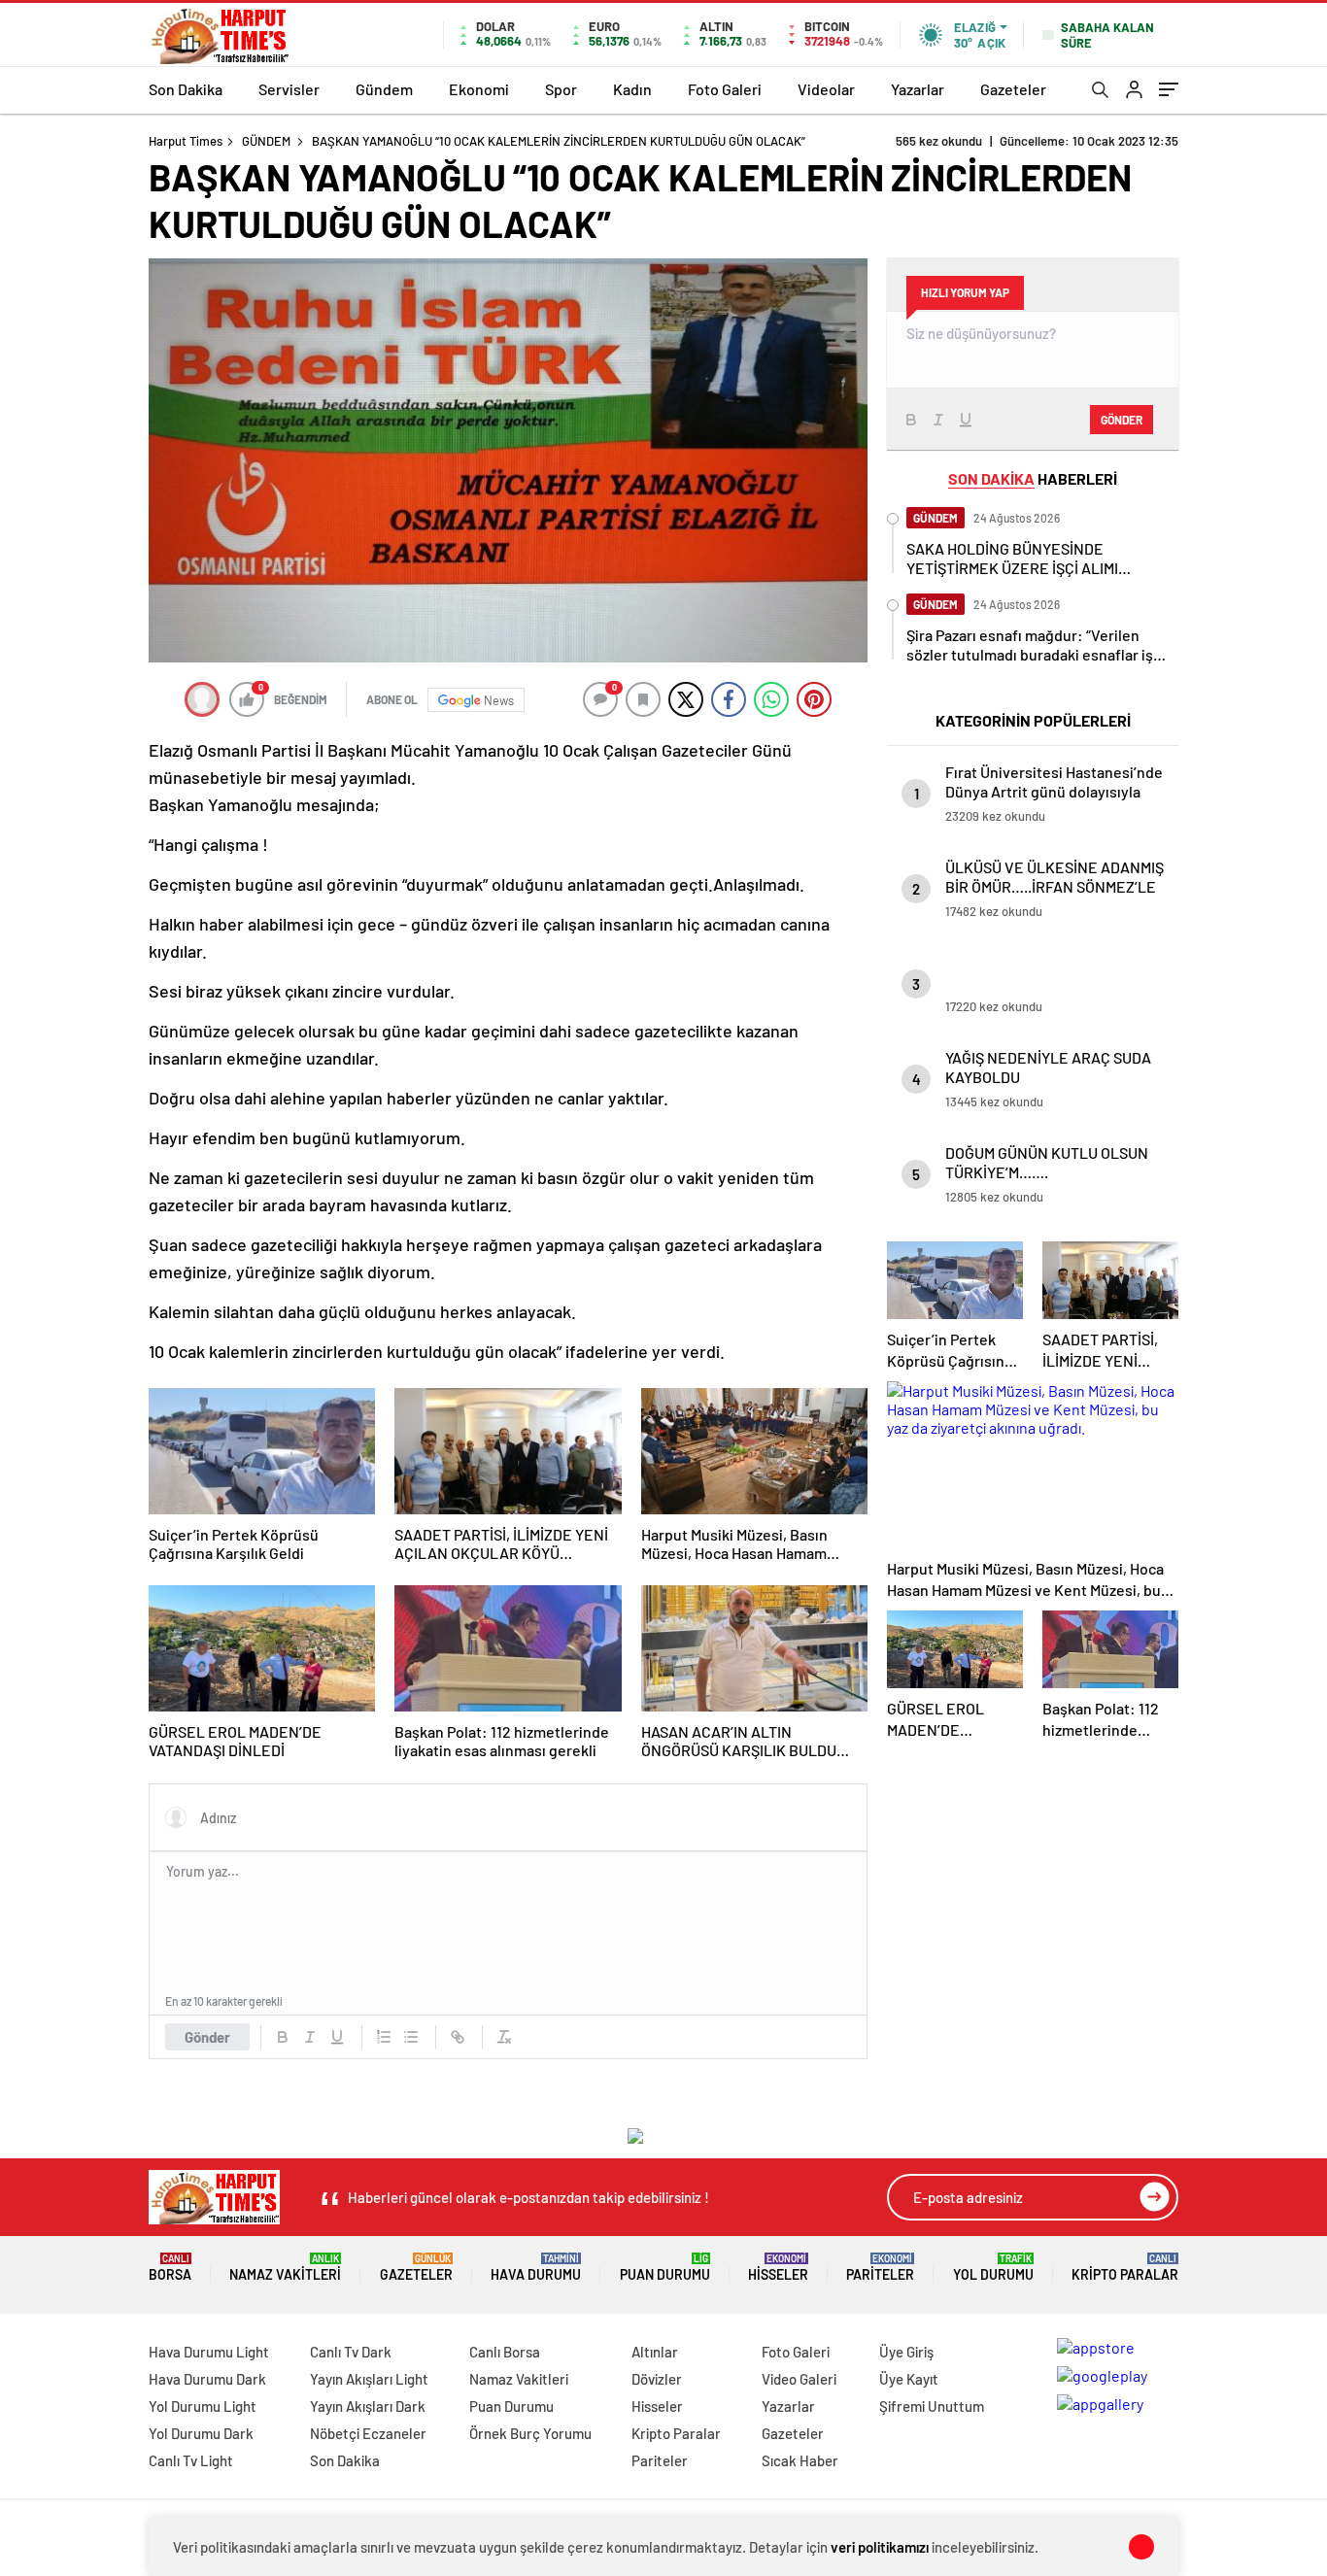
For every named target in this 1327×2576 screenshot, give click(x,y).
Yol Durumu (993, 2268)
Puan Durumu (665, 2268)
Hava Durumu (536, 2268)
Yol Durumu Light (203, 2406)
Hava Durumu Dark (207, 2379)
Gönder (207, 2037)
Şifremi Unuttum (932, 2406)
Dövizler (657, 2379)
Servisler (289, 89)
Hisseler (778, 2268)
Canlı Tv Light (191, 2460)
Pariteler (880, 2268)
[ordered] (384, 2037)
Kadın (632, 89)
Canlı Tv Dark (351, 2352)
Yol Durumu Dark (201, 2433)
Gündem (384, 89)
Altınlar (655, 2352)
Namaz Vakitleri (285, 2268)
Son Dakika (186, 89)
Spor (561, 89)
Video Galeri (799, 2379)
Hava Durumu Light (209, 2352)
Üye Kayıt (909, 2379)
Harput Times (186, 141)
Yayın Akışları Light (369, 2379)
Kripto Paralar (1125, 2268)
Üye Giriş (906, 2352)
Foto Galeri (725, 89)
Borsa (170, 2268)
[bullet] (411, 2037)
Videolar (826, 89)
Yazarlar (918, 89)
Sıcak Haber (800, 2460)
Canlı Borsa (505, 2352)
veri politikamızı (880, 2547)
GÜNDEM (266, 141)
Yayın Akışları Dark (368, 2406)
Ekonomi (479, 89)
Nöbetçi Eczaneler (368, 2433)
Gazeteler (1013, 89)
